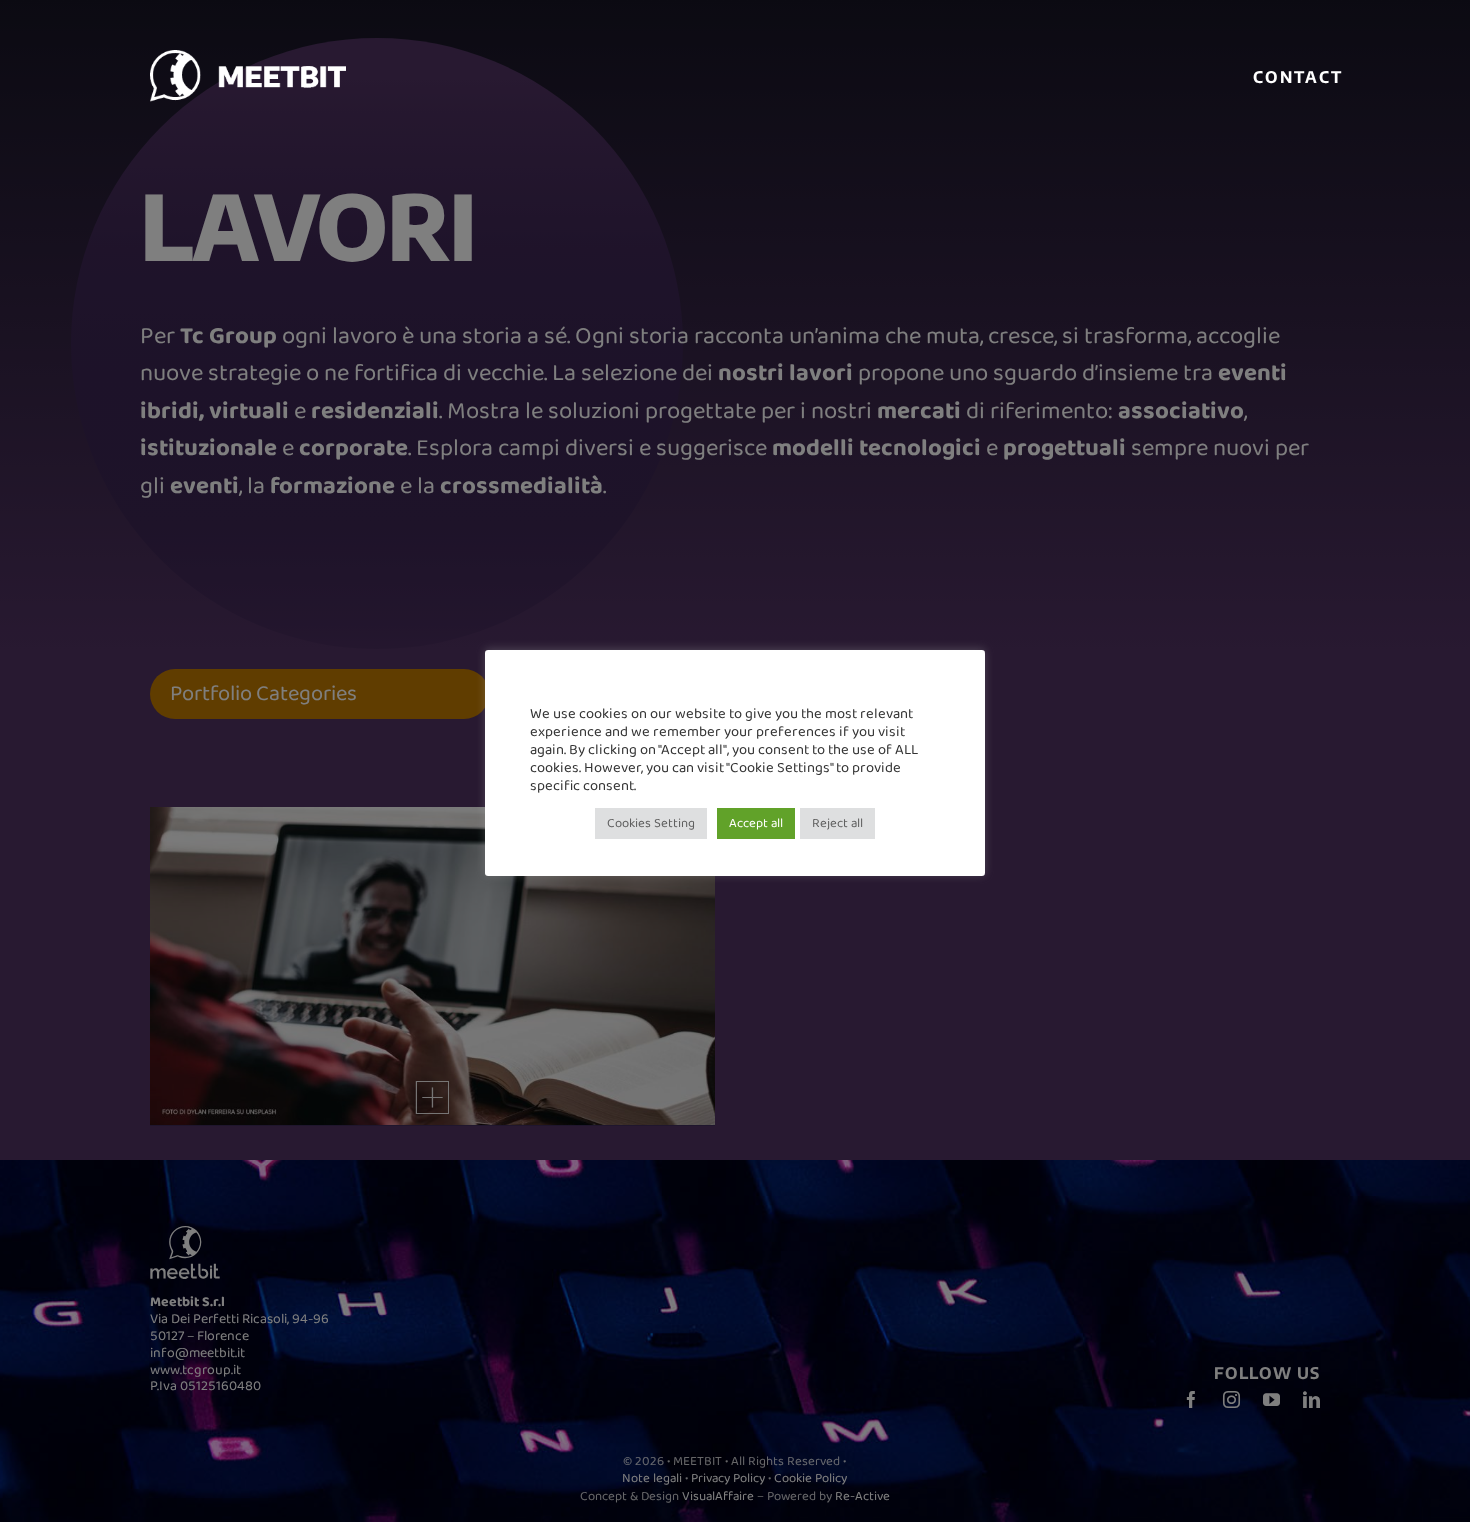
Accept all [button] (756, 823)
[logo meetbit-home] (329, 61)
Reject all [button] (837, 823)
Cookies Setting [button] (651, 823)
